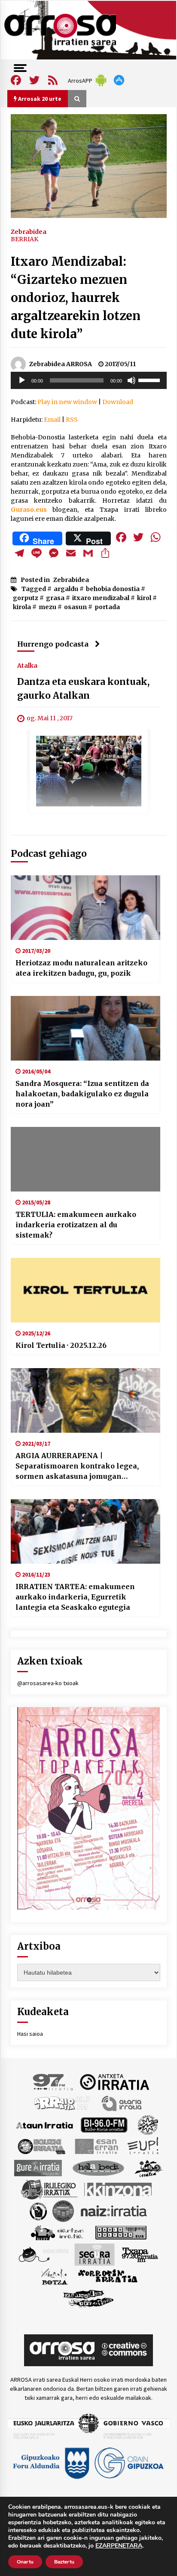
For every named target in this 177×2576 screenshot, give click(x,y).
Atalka (27, 666)
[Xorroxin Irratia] (108, 2276)
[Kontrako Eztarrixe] (38, 2211)
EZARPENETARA (119, 2546)
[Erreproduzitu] (22, 380)
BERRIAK (24, 239)
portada (107, 607)
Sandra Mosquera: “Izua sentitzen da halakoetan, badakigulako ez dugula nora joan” (82, 1094)
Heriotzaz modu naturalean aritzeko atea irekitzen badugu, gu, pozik (81, 968)
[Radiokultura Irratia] (121, 2232)
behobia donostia (113, 589)
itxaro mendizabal (101, 598)
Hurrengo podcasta (53, 644)
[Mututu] (131, 380)
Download (118, 402)
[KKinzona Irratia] (119, 2189)
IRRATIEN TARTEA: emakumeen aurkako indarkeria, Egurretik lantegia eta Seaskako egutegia (75, 1597)
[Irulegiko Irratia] (49, 2189)
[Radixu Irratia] (43, 2254)
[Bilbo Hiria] (104, 2125)
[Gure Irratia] (38, 2168)
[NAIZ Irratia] (114, 2211)
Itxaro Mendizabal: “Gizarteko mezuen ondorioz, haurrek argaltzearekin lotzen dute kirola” (76, 298)
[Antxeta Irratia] (114, 2081)
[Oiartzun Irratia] (57, 2232)
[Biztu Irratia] (148, 2125)
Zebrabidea (29, 231)
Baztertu (64, 2562)
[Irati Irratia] (149, 2168)
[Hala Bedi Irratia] (98, 2168)
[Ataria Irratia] (122, 2103)
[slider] (150, 380)
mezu (47, 607)
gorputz (26, 598)
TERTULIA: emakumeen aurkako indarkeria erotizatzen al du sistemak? (76, 1225)
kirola (22, 607)
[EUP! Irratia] (144, 2146)
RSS (72, 420)
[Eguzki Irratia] (41, 2146)
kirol (144, 598)
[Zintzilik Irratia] (89, 2298)
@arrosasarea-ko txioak (48, 1683)
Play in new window (67, 402)
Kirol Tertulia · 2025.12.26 (61, 1345)
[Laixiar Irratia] (63, 2211)
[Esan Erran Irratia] (96, 2146)
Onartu (25, 2562)
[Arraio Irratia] (62, 2103)
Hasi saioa (30, 2034)
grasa (55, 598)
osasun (75, 607)
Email (52, 420)
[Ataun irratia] (45, 2125)
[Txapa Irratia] (140, 2254)
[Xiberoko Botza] (54, 2276)
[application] (89, 380)
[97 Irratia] (53, 2081)
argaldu (66, 589)
